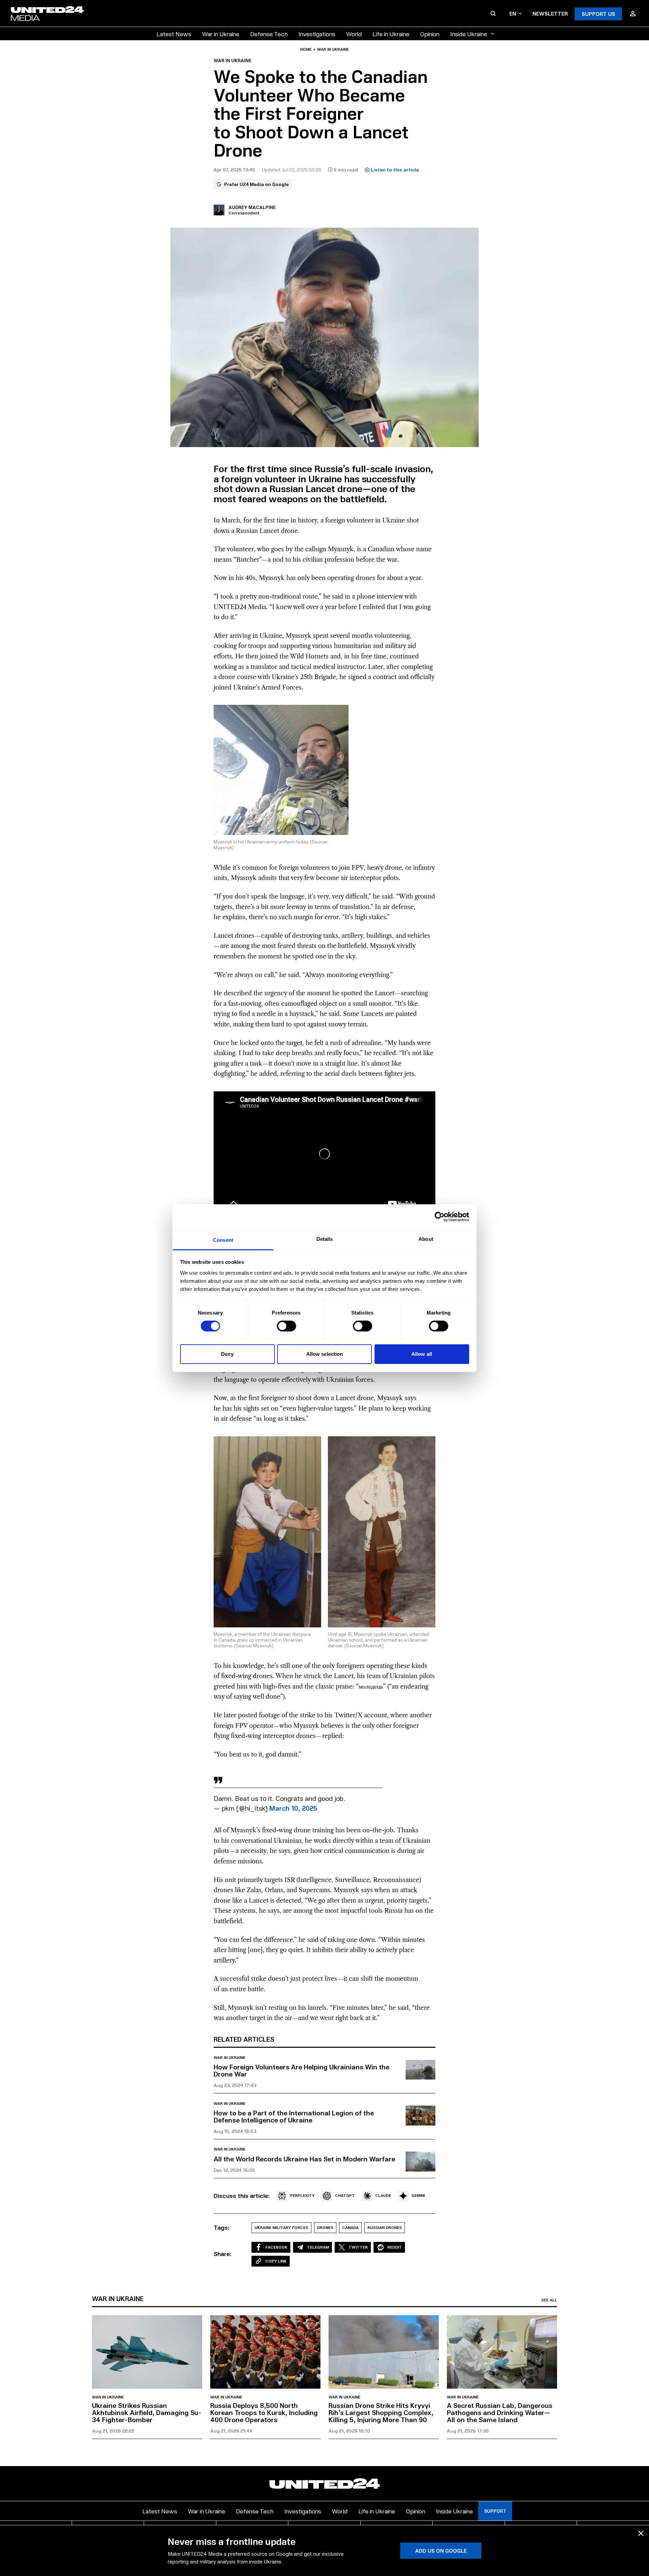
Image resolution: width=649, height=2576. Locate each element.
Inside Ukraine (469, 34)
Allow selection (325, 1354)
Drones (325, 2227)
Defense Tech (269, 34)
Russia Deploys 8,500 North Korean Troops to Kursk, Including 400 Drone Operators (264, 2412)
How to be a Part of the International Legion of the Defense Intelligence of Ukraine (294, 2116)
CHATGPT (345, 2195)
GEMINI (418, 2195)
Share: (223, 2254)
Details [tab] (325, 1239)
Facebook (276, 2247)
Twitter (358, 2247)
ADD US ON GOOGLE (441, 2550)
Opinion (430, 34)
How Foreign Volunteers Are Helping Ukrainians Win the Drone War (302, 2070)
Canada (350, 2227)
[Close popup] (641, 2533)
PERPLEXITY (302, 2195)
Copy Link (276, 2261)
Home (306, 49)
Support (495, 2511)
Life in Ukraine (391, 34)
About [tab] (426, 1239)
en (513, 13)
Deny (227, 1354)
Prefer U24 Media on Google (256, 184)
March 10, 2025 (293, 1808)
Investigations (317, 34)
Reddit (395, 2247)
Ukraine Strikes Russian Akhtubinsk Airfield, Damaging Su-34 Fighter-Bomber (147, 2412)
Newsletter (550, 13)
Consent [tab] (223, 1240)
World (354, 34)
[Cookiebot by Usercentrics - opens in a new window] (440, 1217)
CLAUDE (383, 2195)
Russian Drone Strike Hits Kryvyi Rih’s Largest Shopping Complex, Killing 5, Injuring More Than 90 (381, 2412)
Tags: (222, 2227)
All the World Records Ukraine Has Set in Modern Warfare (304, 2159)
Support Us (598, 14)
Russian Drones (385, 2227)
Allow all (422, 1354)
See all (549, 2300)
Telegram (318, 2247)
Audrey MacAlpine (252, 207)
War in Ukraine (221, 34)
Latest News (174, 34)
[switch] (286, 1326)
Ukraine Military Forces (281, 2227)
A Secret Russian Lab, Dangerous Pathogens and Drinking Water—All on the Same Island (500, 2412)
